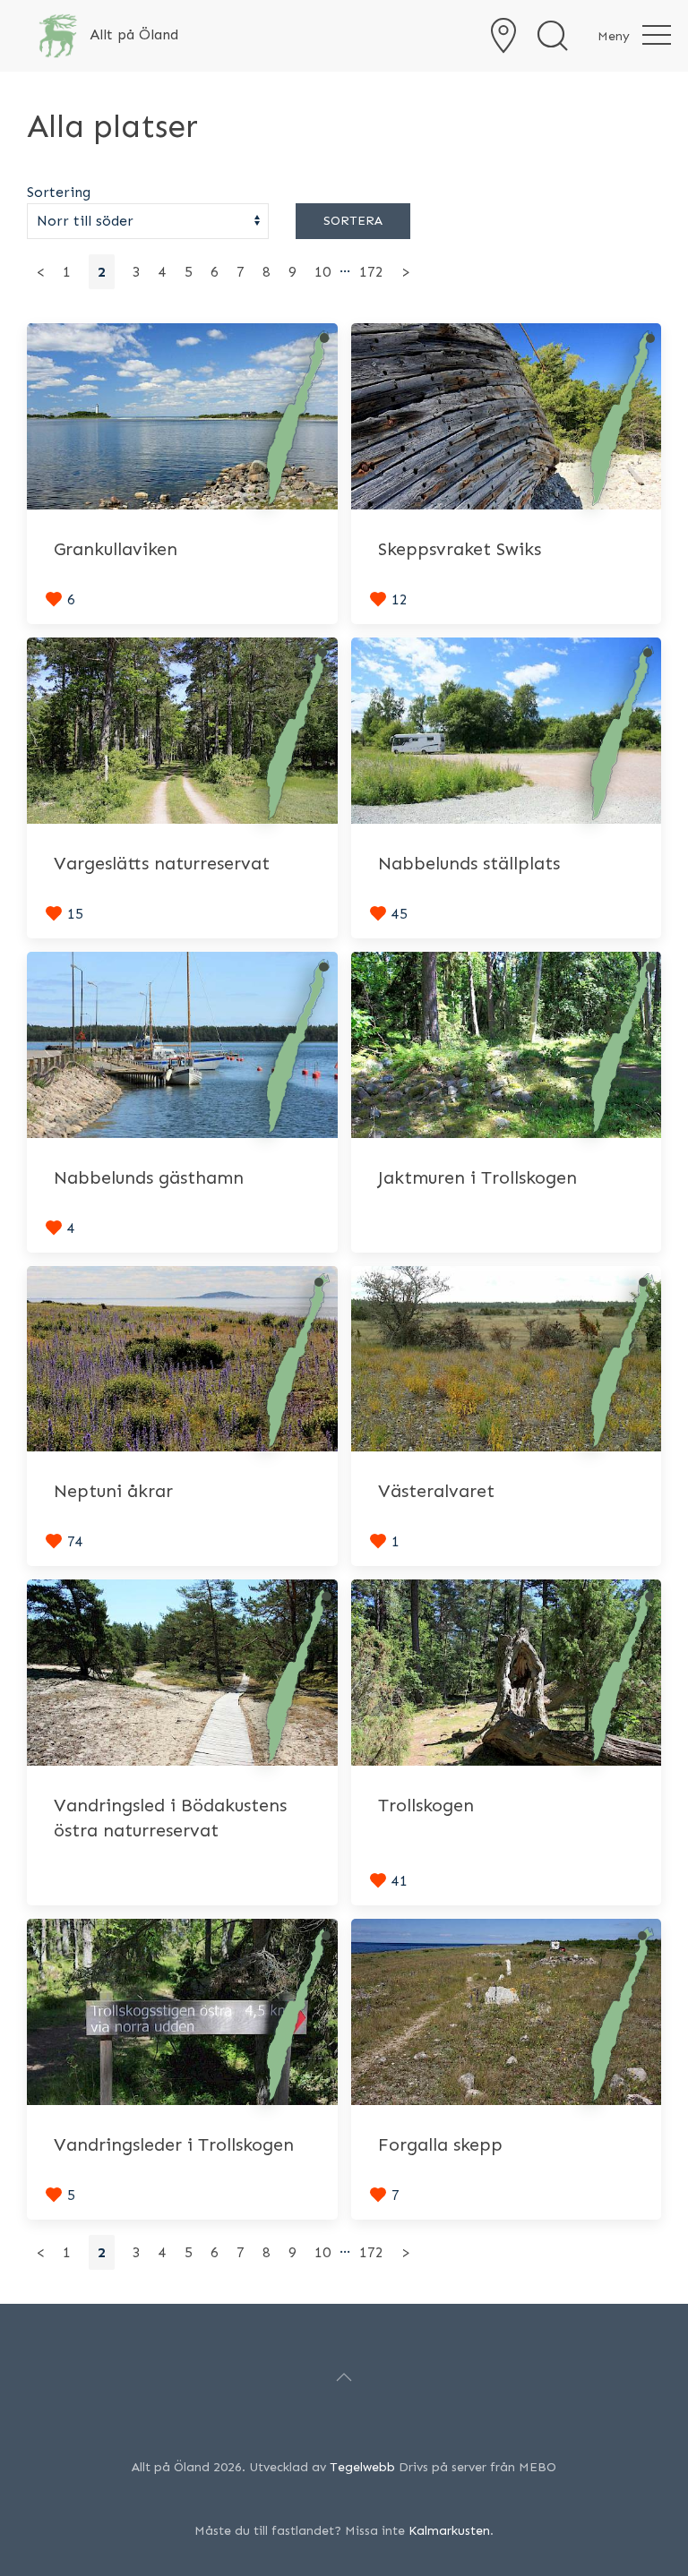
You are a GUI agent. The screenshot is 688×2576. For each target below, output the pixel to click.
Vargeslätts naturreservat (162, 863)
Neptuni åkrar (113, 1491)
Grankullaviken (116, 549)
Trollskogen (426, 1805)
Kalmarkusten (449, 2531)
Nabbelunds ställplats (469, 863)
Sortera (353, 221)
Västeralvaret (436, 1491)
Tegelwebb (362, 2467)
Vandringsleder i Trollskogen (174, 2144)
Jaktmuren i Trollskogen (477, 1177)
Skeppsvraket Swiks (460, 549)
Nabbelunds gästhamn (149, 1177)
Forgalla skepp (440, 2144)
